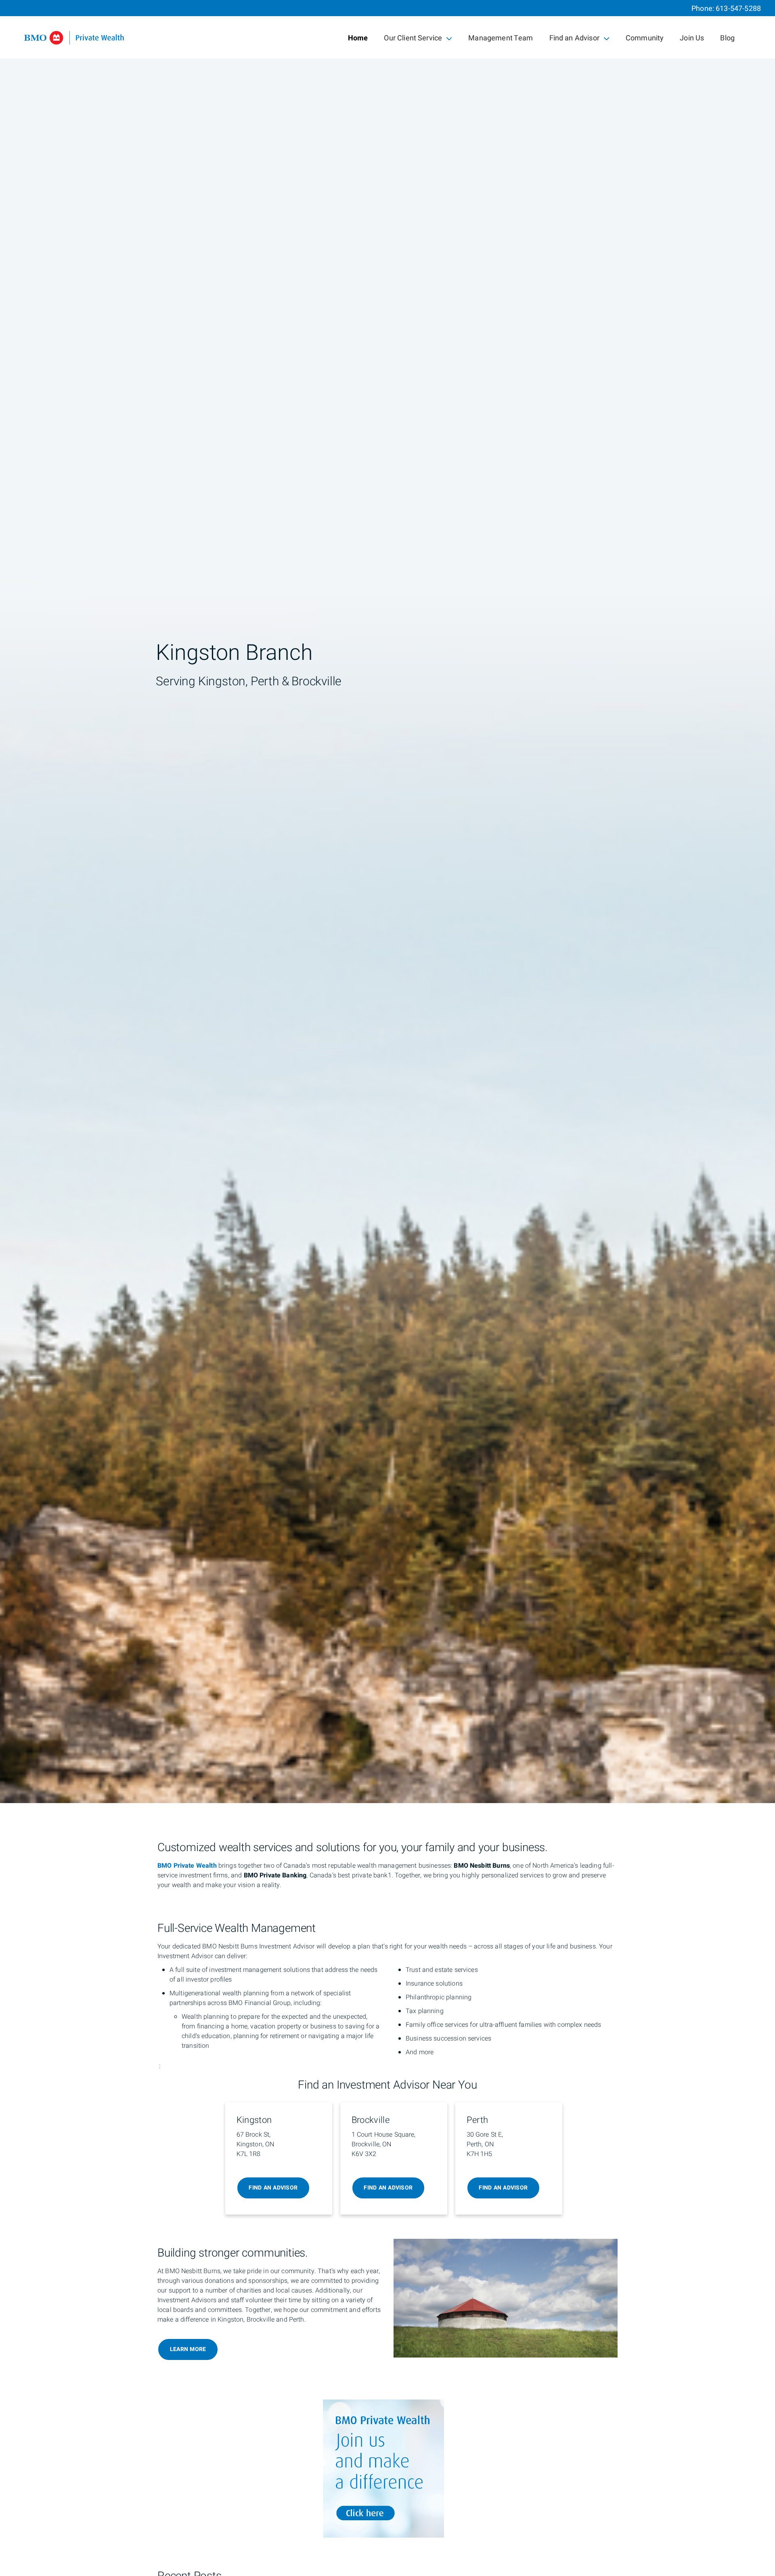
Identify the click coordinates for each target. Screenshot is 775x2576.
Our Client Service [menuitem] (413, 40)
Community (645, 38)
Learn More (188, 2349)
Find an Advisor (273, 2188)
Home (358, 38)
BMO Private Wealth (187, 1866)
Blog (727, 38)
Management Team (501, 38)
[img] (387, 902)
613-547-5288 (738, 9)
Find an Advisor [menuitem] (574, 40)
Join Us (692, 38)
